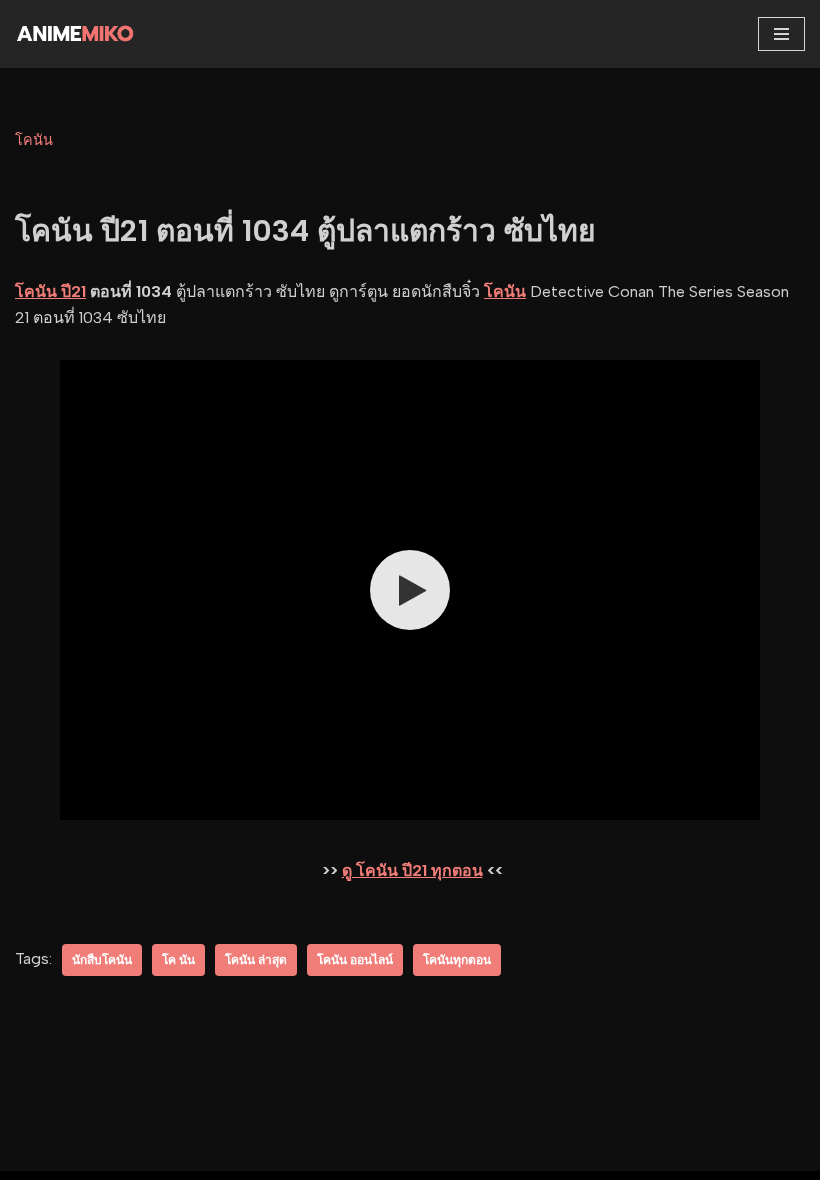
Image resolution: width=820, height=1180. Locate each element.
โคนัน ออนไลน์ (355, 960)
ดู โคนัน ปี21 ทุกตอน (412, 870)
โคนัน (34, 140)
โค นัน (178, 960)
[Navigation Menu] (781, 34)
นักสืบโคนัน (102, 960)
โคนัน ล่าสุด (256, 960)
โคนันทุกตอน (457, 960)
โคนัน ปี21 (50, 291)
